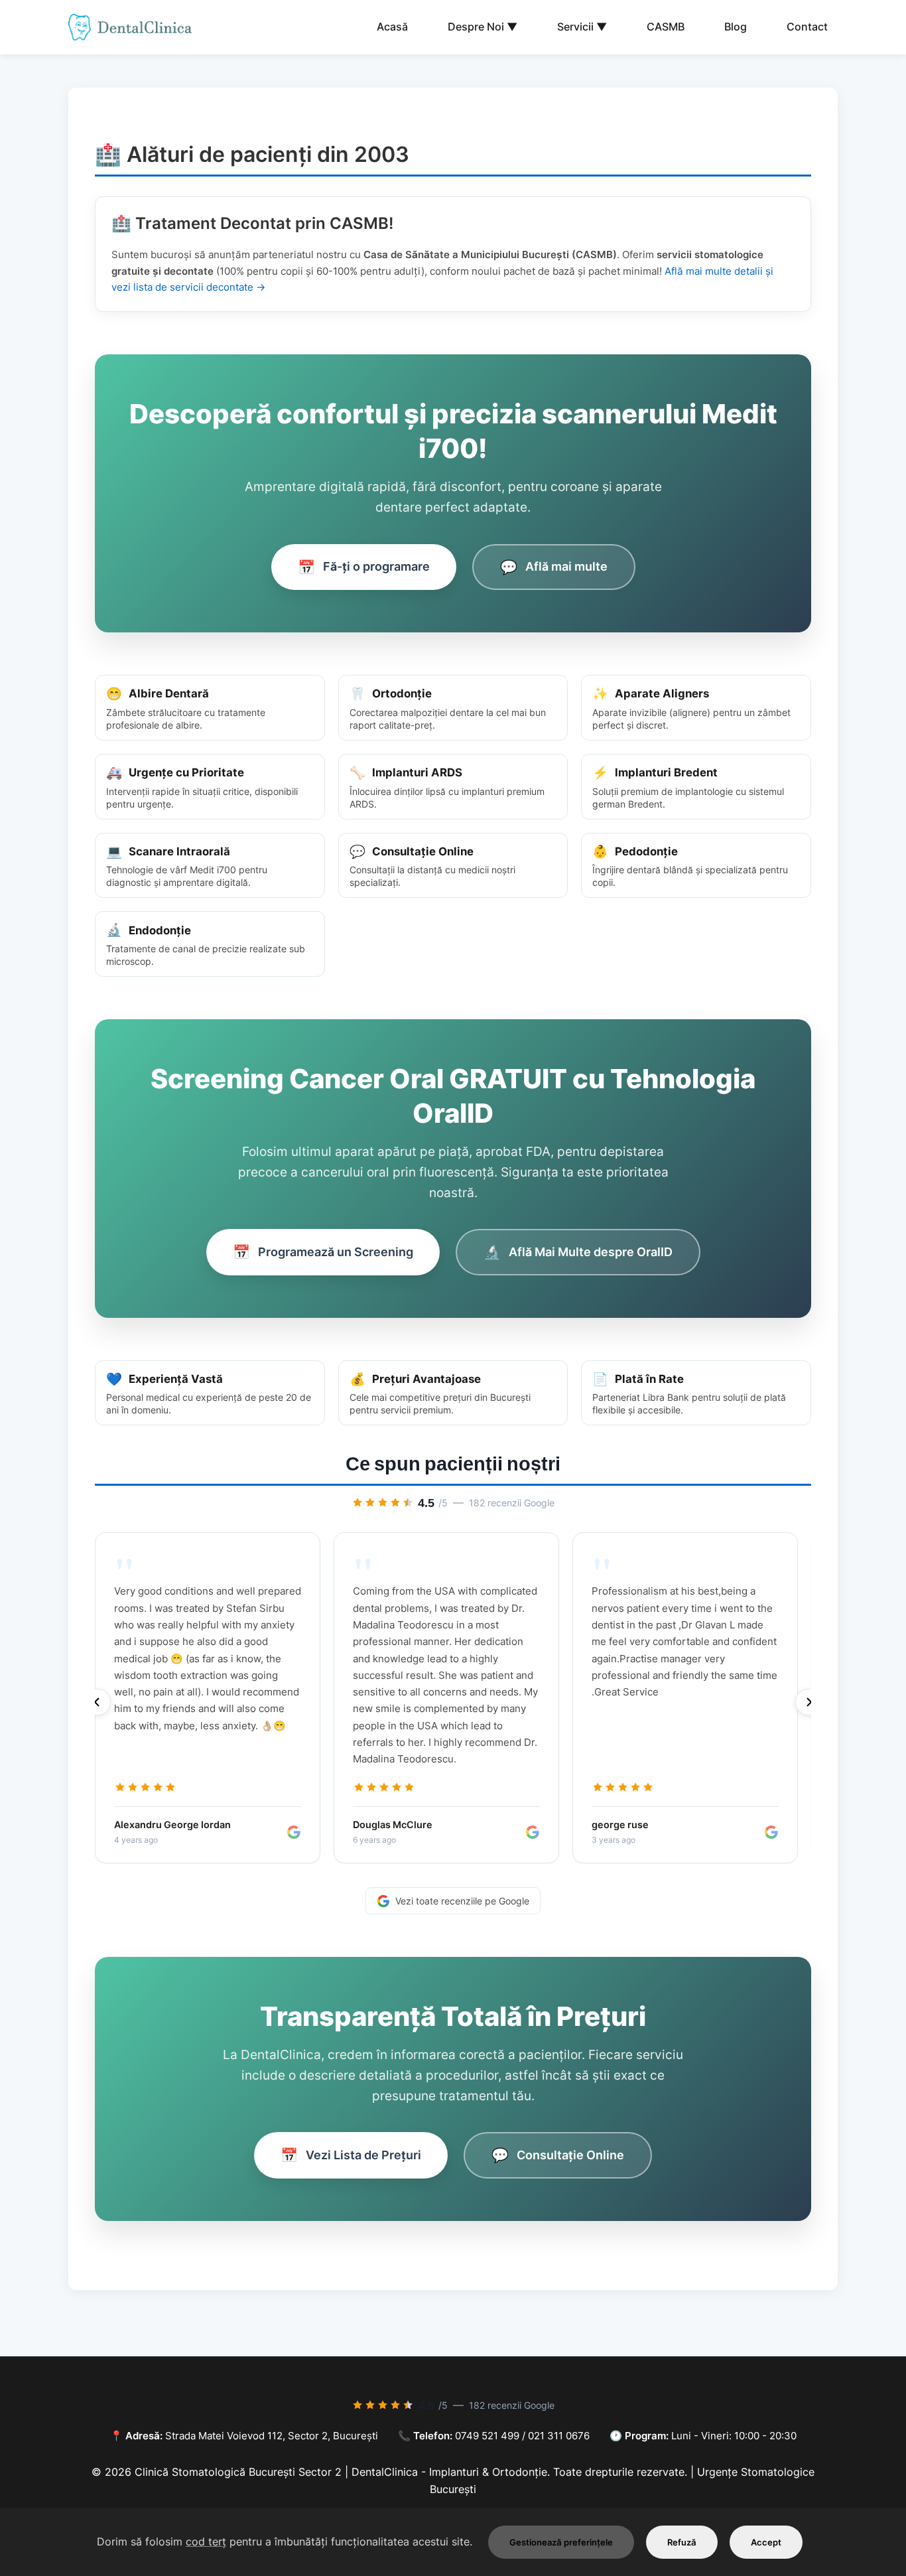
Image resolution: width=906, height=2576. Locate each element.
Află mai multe (554, 567)
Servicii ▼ (582, 27)
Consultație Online (558, 2155)
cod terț (206, 2541)
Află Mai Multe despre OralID (578, 1252)
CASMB (666, 27)
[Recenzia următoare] (809, 1702)
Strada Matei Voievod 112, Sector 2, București (272, 2436)
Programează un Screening (323, 1252)
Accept (766, 2542)
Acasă (392, 27)
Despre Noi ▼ (483, 27)
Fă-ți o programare (364, 567)
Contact (807, 27)
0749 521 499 (487, 2436)
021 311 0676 (559, 2436)
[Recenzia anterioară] (97, 1702)
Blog (736, 27)
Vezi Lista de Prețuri (351, 2155)
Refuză (682, 2542)
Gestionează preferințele (561, 2542)
